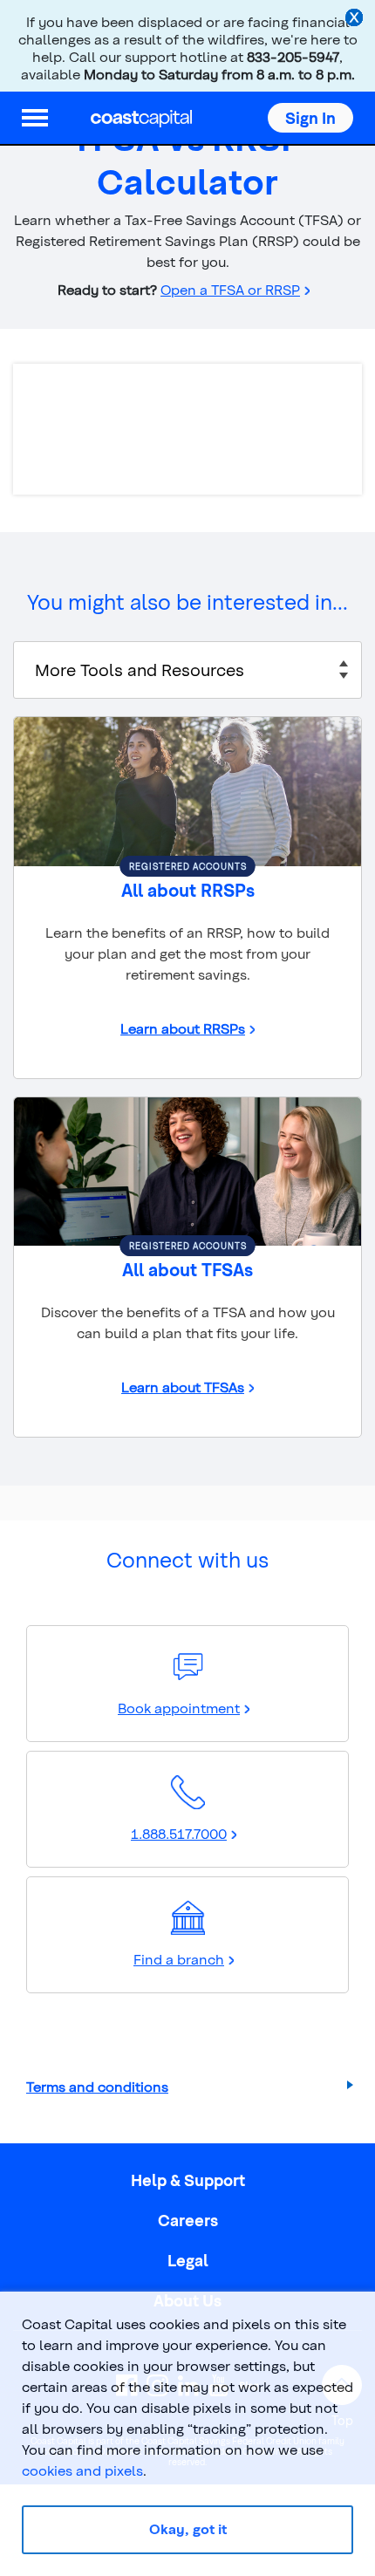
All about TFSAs (187, 1269)
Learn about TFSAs (183, 1387)
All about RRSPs (188, 890)
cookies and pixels (82, 2470)
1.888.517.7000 (179, 1833)
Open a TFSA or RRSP (230, 289)
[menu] (35, 118)
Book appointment (179, 1708)
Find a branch (179, 1959)
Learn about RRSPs (183, 1028)
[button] (310, 118)
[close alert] (356, 19)
